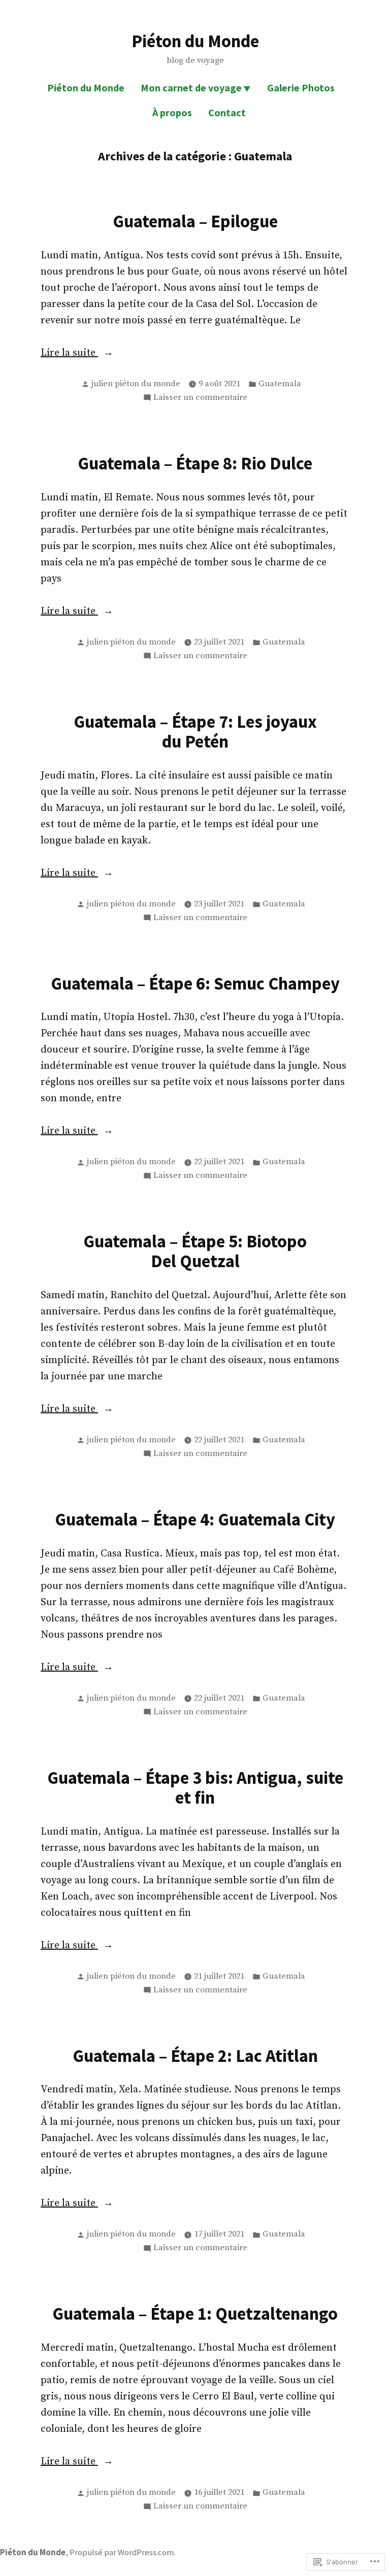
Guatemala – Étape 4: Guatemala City (195, 1519)
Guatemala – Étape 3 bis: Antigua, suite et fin (195, 1787)
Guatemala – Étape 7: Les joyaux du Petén (195, 731)
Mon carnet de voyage (191, 88)
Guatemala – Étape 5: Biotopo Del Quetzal (195, 1251)
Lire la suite (69, 354)
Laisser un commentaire (200, 398)
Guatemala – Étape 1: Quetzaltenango (195, 2313)
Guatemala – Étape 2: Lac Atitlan (195, 2056)
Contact (227, 112)
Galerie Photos (301, 88)
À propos (172, 112)
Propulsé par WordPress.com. (122, 2552)
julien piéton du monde (136, 384)
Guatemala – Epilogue (195, 221)
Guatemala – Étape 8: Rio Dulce (195, 463)
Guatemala (280, 384)
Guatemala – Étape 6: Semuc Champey (195, 983)
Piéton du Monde (195, 41)
